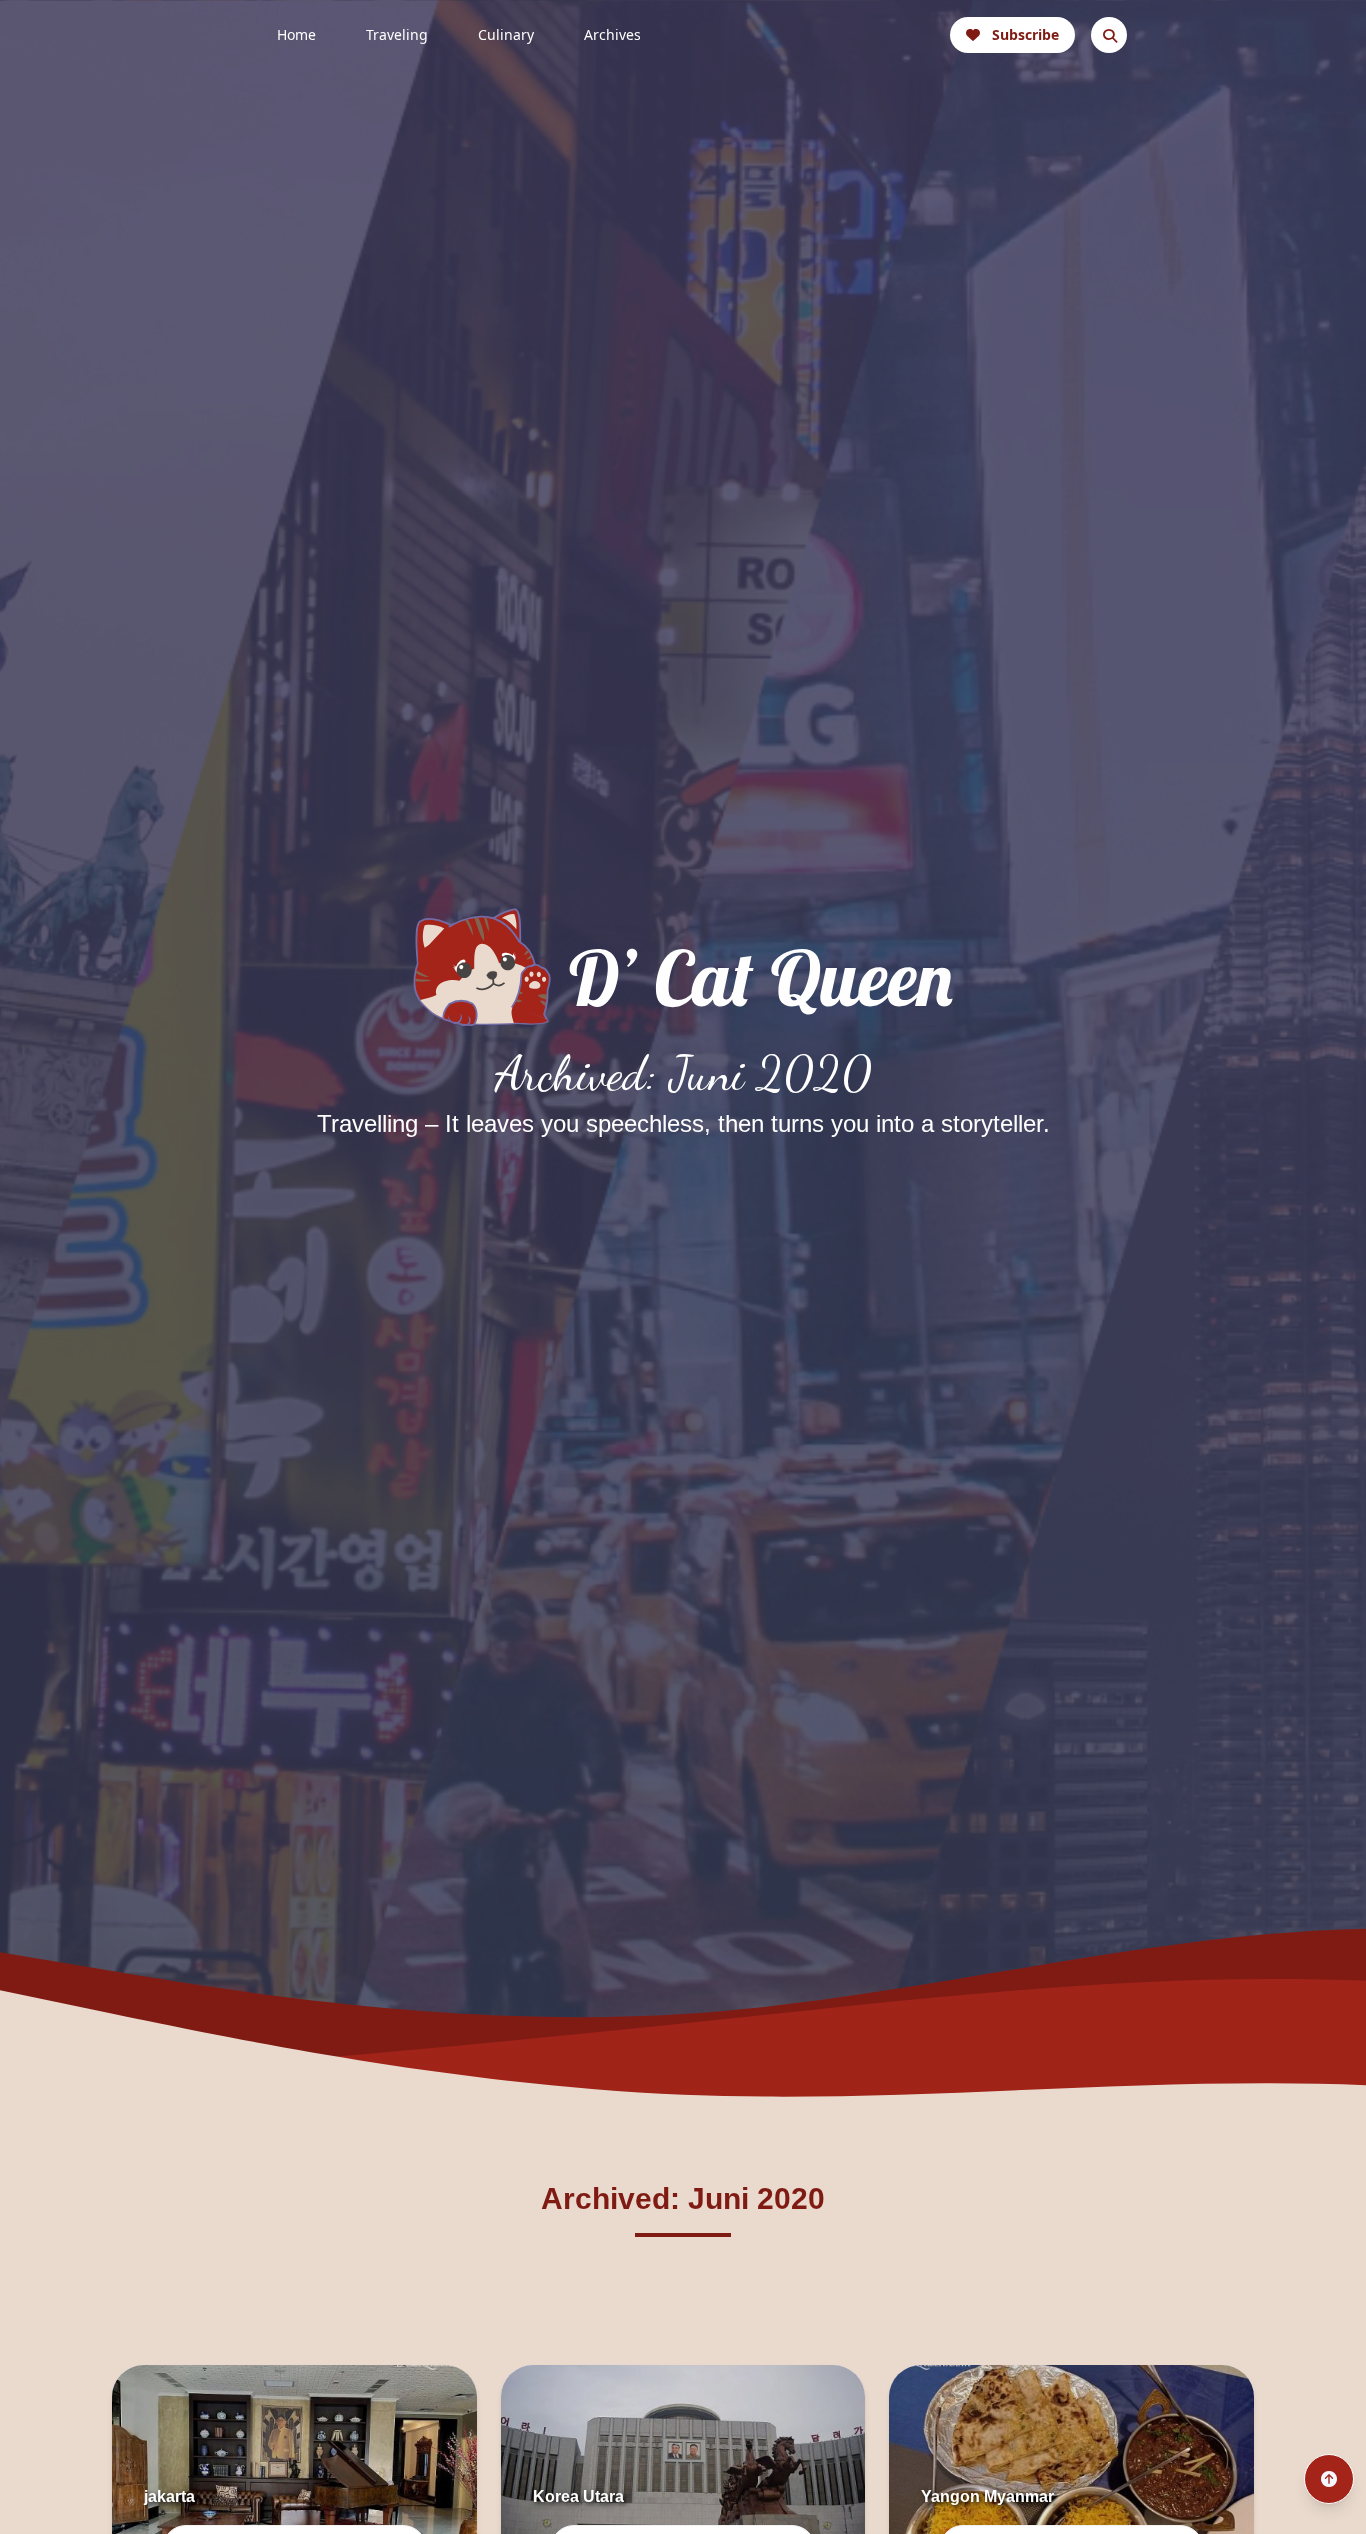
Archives (612, 34)
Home (296, 34)
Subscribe (1025, 34)
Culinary (506, 34)
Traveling (397, 34)
